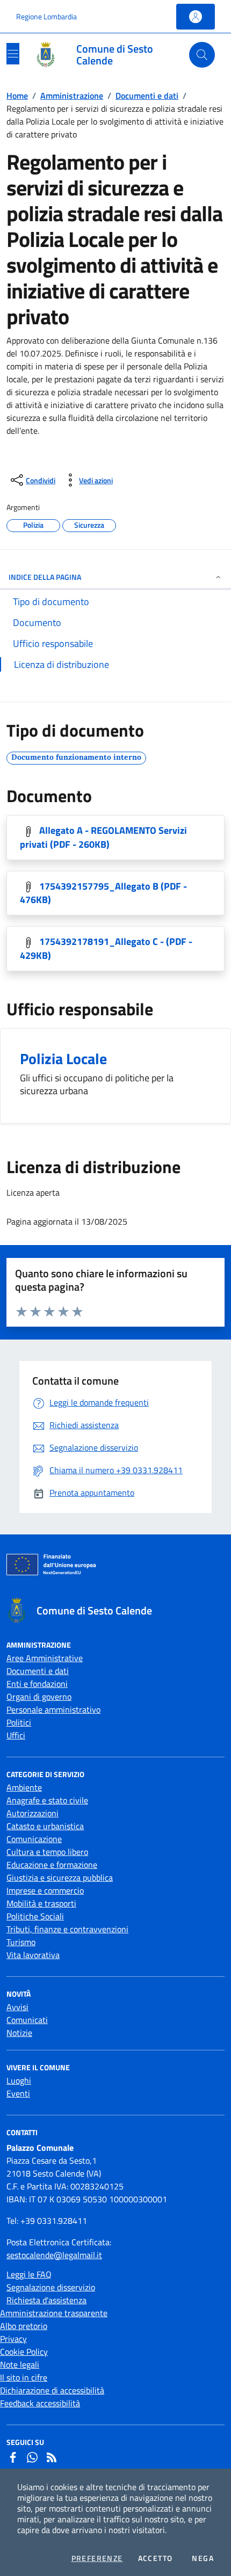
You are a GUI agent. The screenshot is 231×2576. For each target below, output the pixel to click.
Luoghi (19, 2080)
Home (17, 96)
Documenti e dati (147, 96)
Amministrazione (72, 96)
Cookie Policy (24, 2352)
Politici (19, 1722)
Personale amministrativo (53, 1709)
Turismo (21, 1942)
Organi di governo (39, 1697)
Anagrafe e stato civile (47, 1800)
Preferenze (97, 2558)
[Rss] (52, 2457)
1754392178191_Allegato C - (106, 948)
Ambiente (24, 1787)
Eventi (18, 2093)
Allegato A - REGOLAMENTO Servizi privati (103, 837)
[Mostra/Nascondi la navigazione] (13, 54)
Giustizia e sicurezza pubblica (60, 1878)
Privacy (13, 2339)
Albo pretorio (24, 2326)
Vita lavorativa (33, 1955)
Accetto (156, 2558)
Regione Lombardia (46, 16)
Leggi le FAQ (29, 2274)
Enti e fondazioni (37, 1684)
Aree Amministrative (45, 1658)
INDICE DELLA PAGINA (45, 577)
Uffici (16, 1735)
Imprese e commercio (45, 1890)
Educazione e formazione (52, 1865)
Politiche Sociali (35, 1916)
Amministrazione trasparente (54, 2313)
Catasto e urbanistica (45, 1826)
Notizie (19, 2033)
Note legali (20, 2364)
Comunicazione (34, 1839)
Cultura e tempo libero (47, 1852)
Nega (203, 2558)
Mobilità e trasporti (41, 1903)
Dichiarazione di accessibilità (52, 2390)
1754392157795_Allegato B (103, 893)
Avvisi (17, 2007)
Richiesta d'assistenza (46, 2300)
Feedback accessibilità (40, 2403)
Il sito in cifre (24, 2377)
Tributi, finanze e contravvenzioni (67, 1929)
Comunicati (27, 2020)
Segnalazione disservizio (51, 2287)
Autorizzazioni (33, 1813)
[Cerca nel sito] (202, 55)
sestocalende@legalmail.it (54, 2255)
